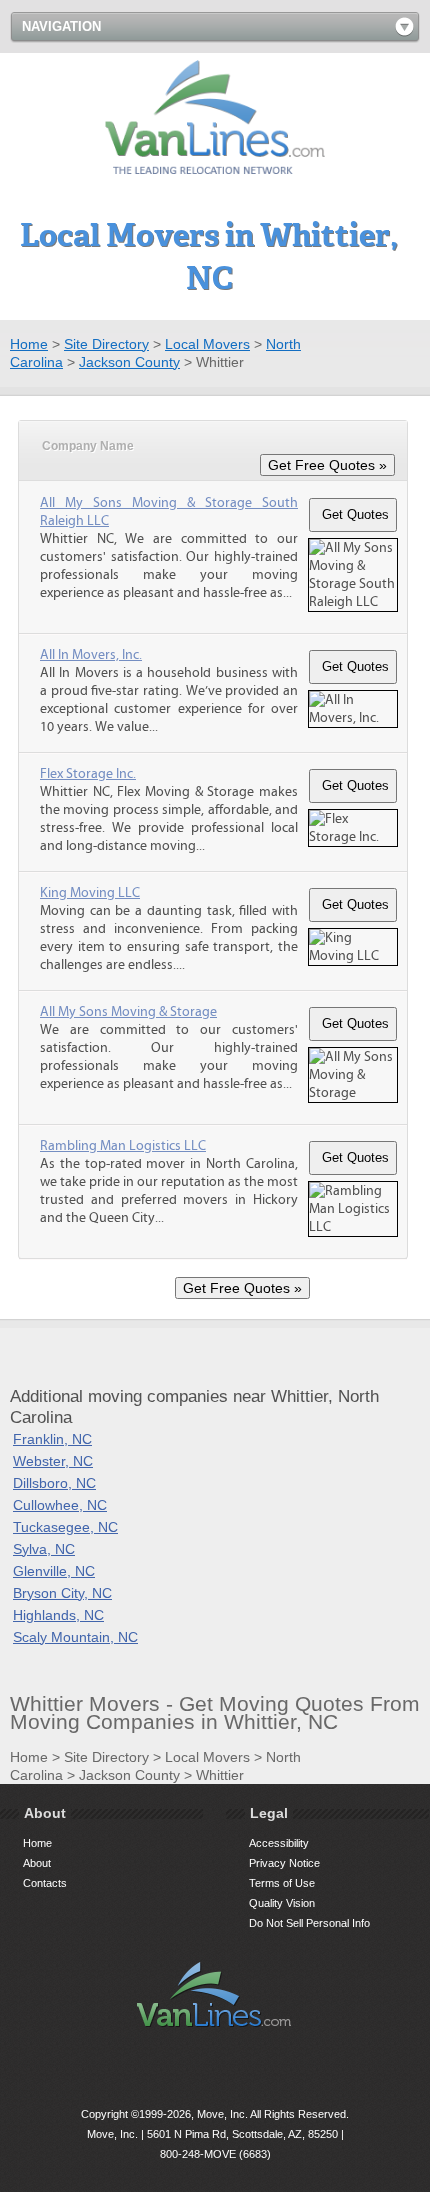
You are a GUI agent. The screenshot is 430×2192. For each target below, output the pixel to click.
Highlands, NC (58, 1615)
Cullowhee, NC (60, 1505)
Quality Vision (282, 1903)
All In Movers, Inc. (91, 655)
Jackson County (129, 362)
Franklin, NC (52, 1439)
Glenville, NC (54, 1571)
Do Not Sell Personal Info (309, 1923)
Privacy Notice (284, 1863)
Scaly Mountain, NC (75, 1637)
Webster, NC (53, 1461)
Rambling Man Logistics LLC (123, 1146)
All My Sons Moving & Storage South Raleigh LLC (169, 512)
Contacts (45, 1883)
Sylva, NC (44, 1549)
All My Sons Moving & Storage (128, 1012)
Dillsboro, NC (54, 1483)
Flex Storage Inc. (88, 774)
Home (29, 344)
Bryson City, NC (62, 1593)
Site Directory (106, 344)
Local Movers (207, 344)
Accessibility (279, 1843)
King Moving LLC (90, 893)
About (37, 1863)
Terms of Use (282, 1883)
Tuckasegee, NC (65, 1527)
